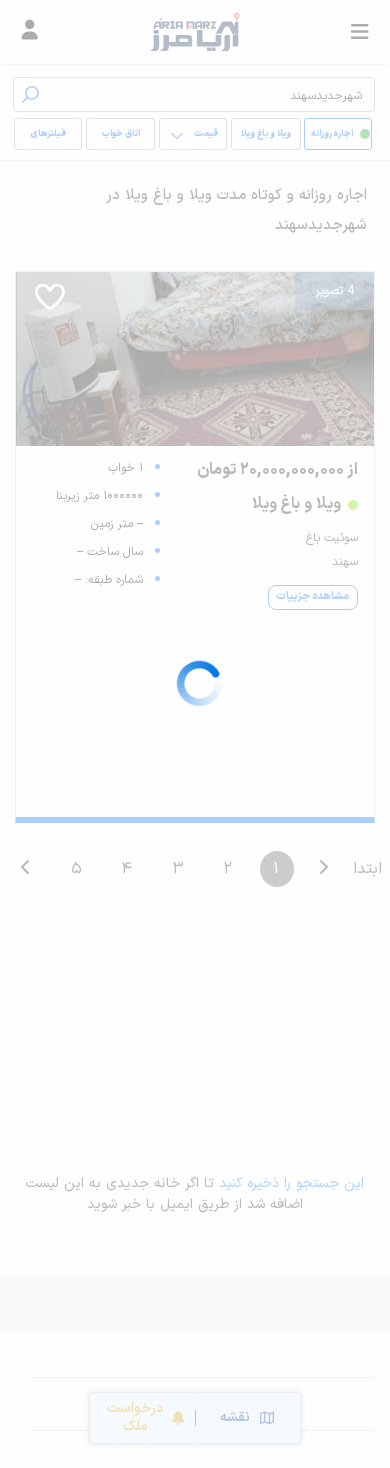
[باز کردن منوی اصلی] (360, 32)
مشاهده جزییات (312, 596)
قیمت (206, 134)
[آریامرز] (194, 32)
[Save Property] (50, 304)
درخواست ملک (135, 1417)
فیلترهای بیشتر (52, 138)
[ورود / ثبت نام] (30, 32)
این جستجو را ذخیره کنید (291, 1183)
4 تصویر (334, 291)
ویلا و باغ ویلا (266, 134)
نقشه (235, 1417)
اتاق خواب (121, 134)
